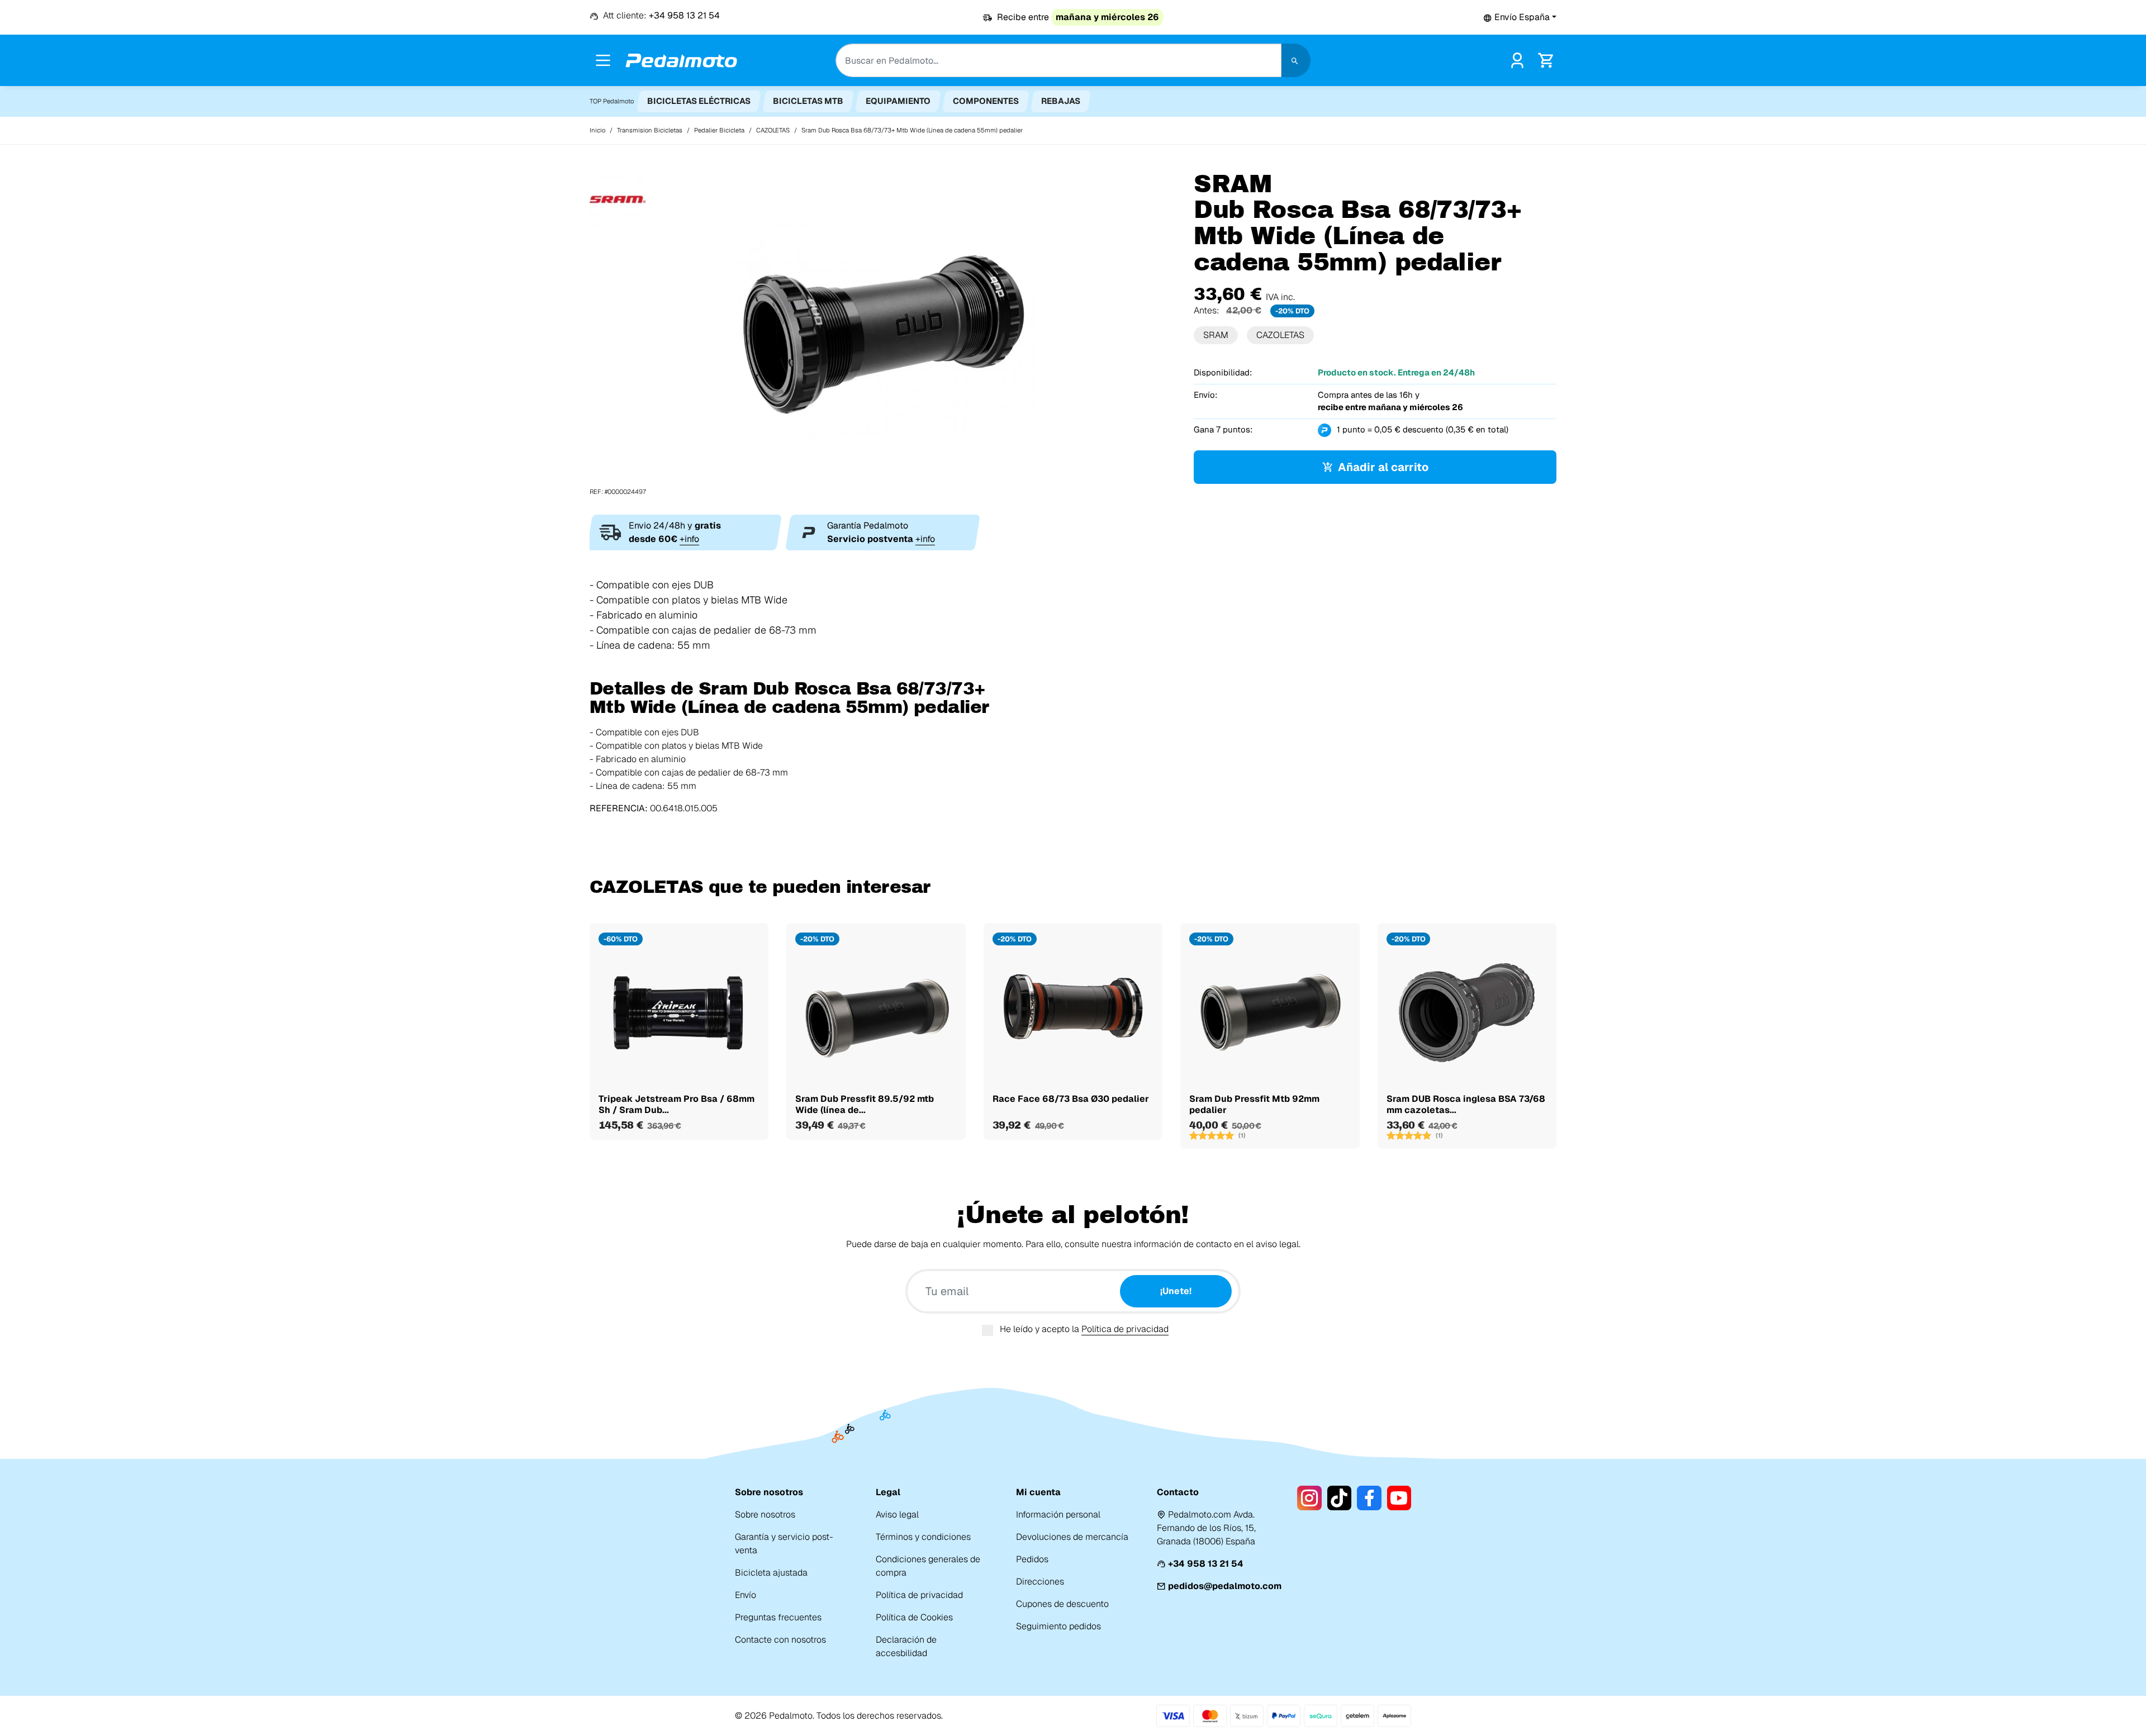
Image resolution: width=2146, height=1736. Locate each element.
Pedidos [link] (1032, 1559)
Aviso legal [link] (897, 1514)
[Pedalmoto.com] (681, 61)
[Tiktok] (1339, 1498)
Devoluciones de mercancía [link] (1072, 1537)
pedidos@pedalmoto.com (1225, 1586)
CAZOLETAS (1280, 335)
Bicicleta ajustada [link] (771, 1573)
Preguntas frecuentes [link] (778, 1617)
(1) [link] (1242, 1135)
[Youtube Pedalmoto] (1399, 1498)
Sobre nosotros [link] (765, 1514)
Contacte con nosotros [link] (780, 1640)
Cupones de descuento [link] (1062, 1604)
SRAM (1216, 335)
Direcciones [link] (1040, 1582)
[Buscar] (1296, 60)
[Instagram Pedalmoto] (1309, 1498)
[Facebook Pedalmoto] (1369, 1498)
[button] (1520, 17)
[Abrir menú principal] (603, 60)
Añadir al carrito (1383, 467)
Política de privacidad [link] (919, 1595)
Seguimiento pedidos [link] (1058, 1626)
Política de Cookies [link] (914, 1617)
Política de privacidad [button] (1125, 1329)
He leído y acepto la (1084, 1329)
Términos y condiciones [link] (923, 1537)
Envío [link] (746, 1595)
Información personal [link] (1058, 1514)
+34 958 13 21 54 (1206, 1564)
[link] (1517, 60)
